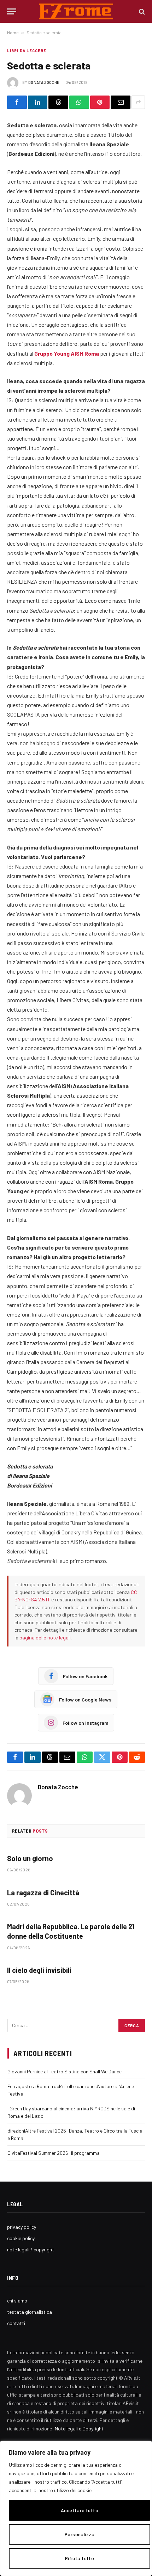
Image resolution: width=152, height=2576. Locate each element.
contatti (16, 2323)
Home (13, 32)
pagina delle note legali (45, 1637)
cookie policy (21, 2238)
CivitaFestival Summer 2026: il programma (54, 2153)
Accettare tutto (80, 2510)
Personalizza (80, 2534)
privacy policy (22, 2227)
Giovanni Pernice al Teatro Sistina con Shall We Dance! (65, 2071)
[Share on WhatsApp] (79, 102)
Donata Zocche (44, 82)
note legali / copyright (31, 2249)
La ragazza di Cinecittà (43, 1893)
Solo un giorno (30, 1858)
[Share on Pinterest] (100, 102)
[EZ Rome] (76, 11)
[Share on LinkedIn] (38, 102)
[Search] (141, 11)
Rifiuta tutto (80, 2558)
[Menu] (12, 11)
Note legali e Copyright (79, 2428)
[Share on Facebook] (17, 102)
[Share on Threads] (58, 102)
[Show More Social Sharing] (138, 102)
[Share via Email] (121, 102)
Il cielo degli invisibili (39, 1970)
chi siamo (17, 2301)
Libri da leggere (27, 51)
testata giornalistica (30, 2312)
